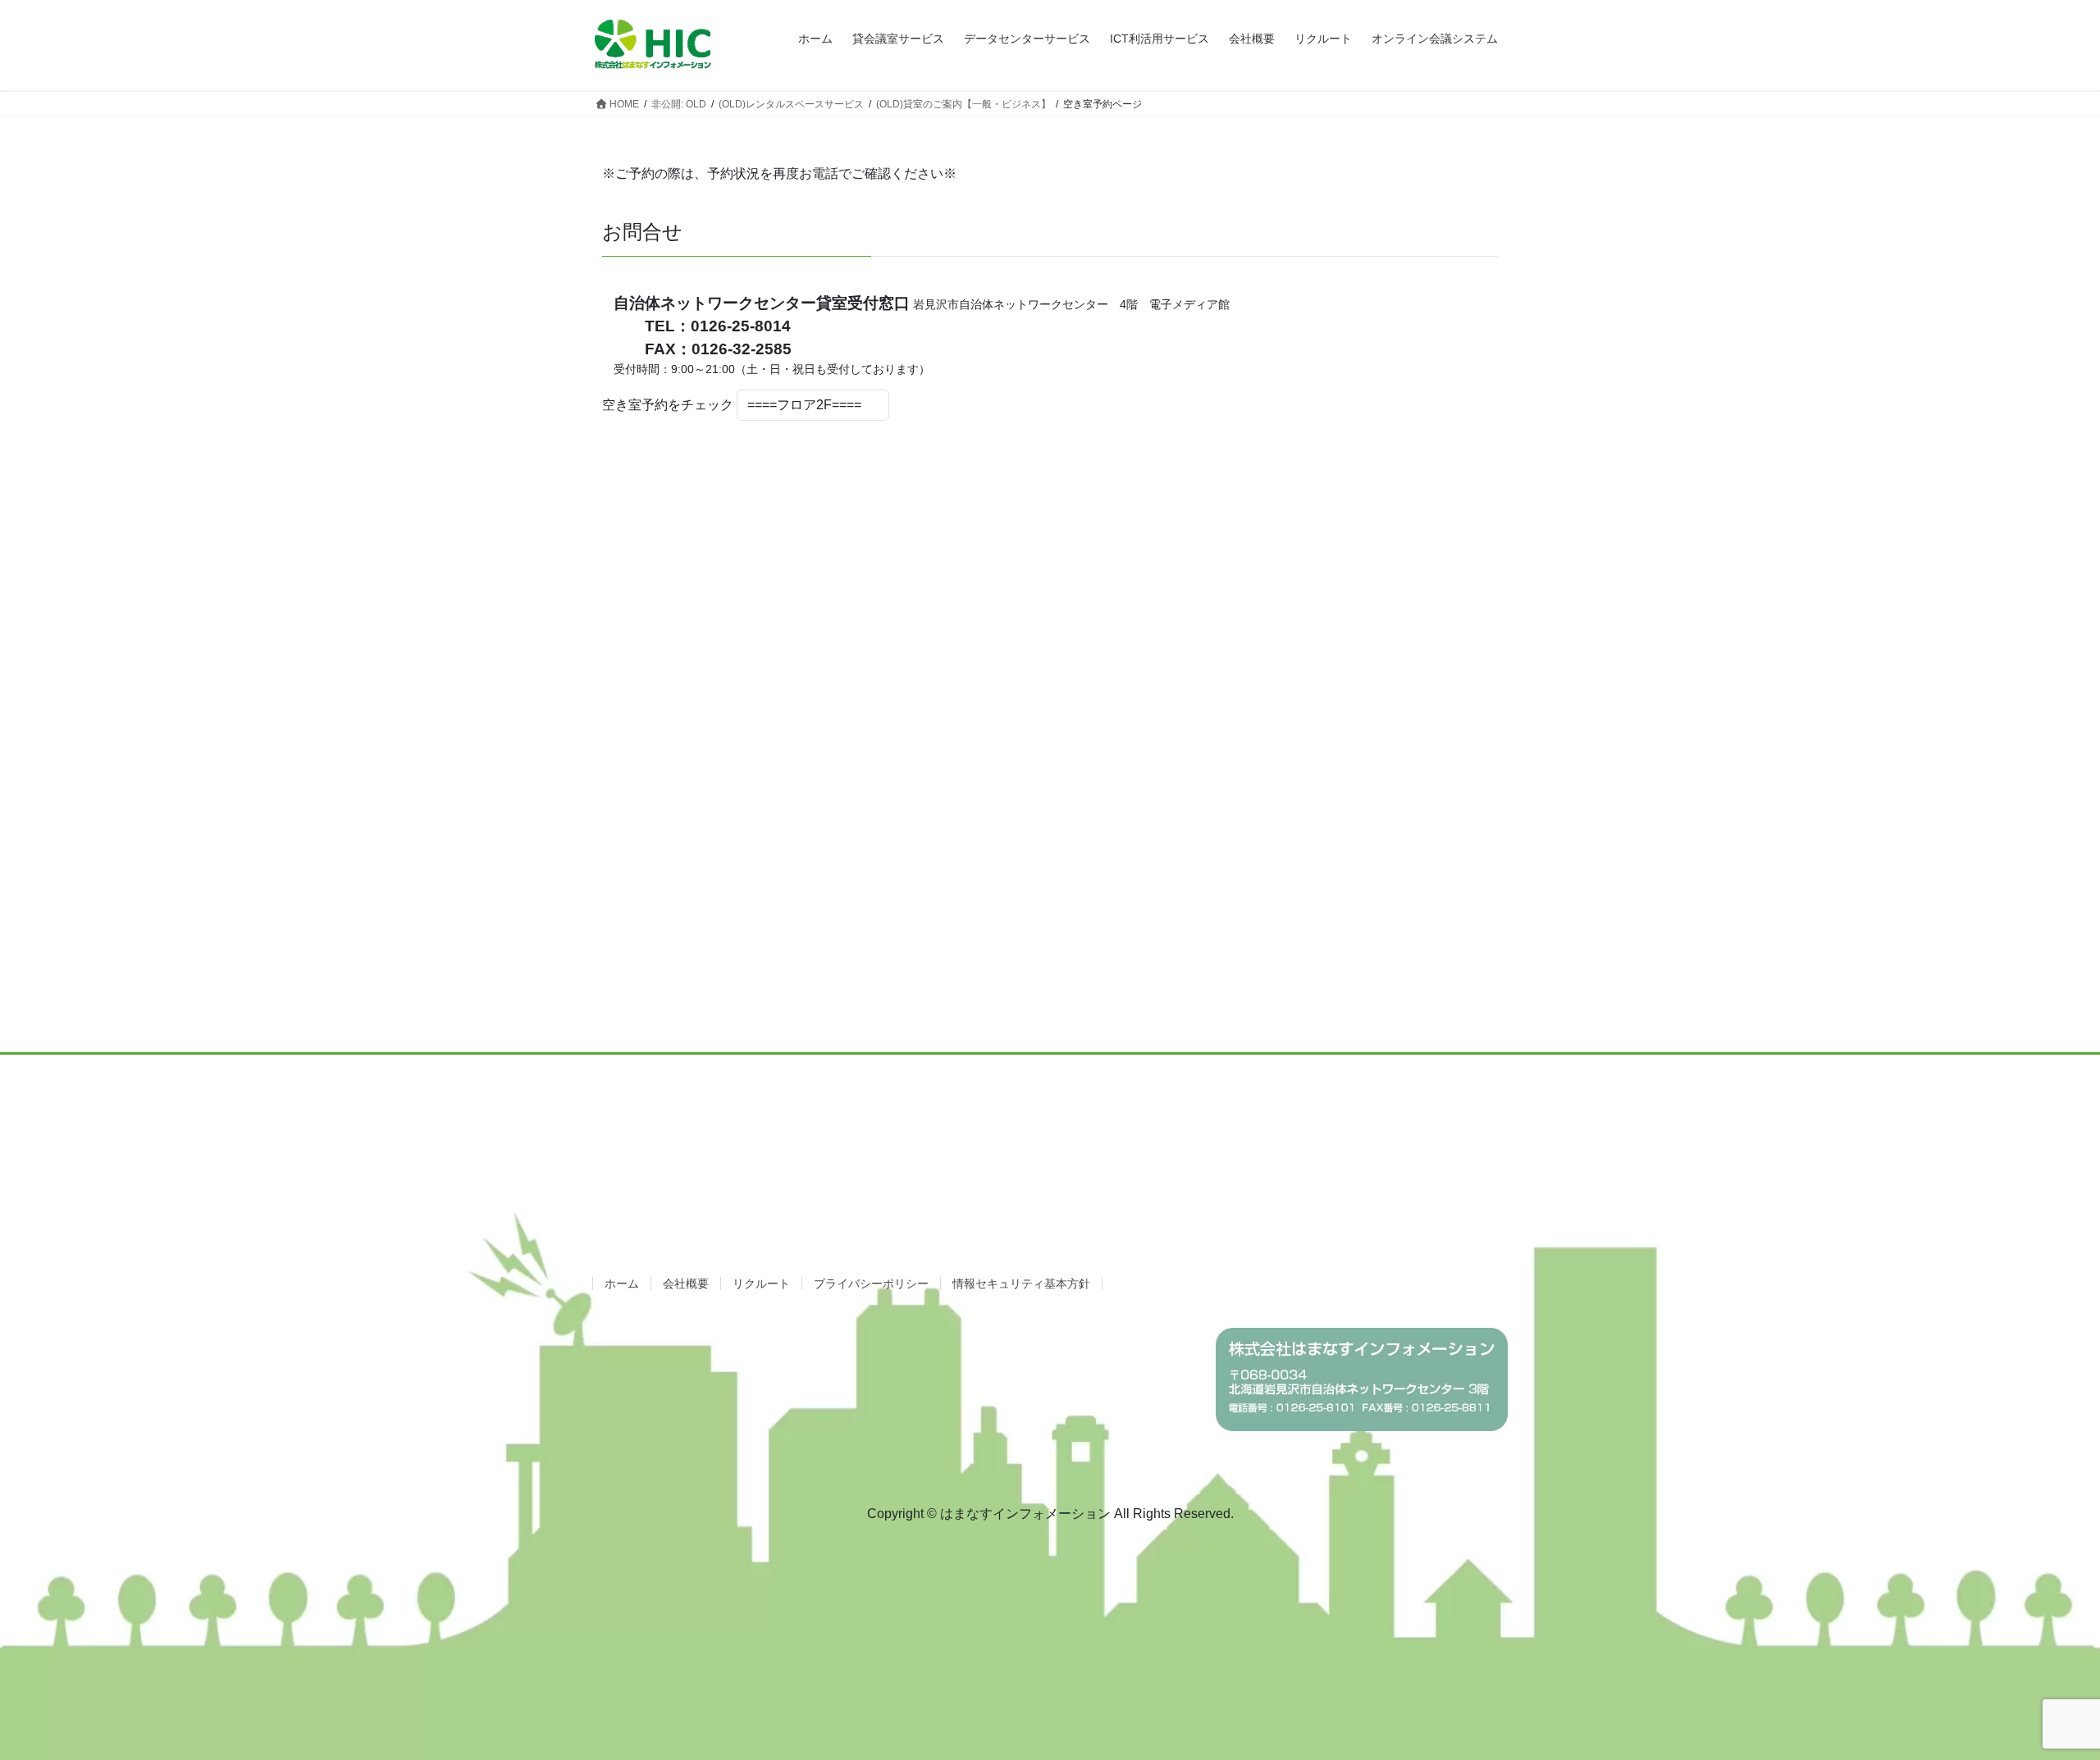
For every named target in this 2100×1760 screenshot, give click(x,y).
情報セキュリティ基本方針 (1021, 1284)
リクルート (761, 1284)
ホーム (622, 1284)
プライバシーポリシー (871, 1284)
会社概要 (686, 1284)
